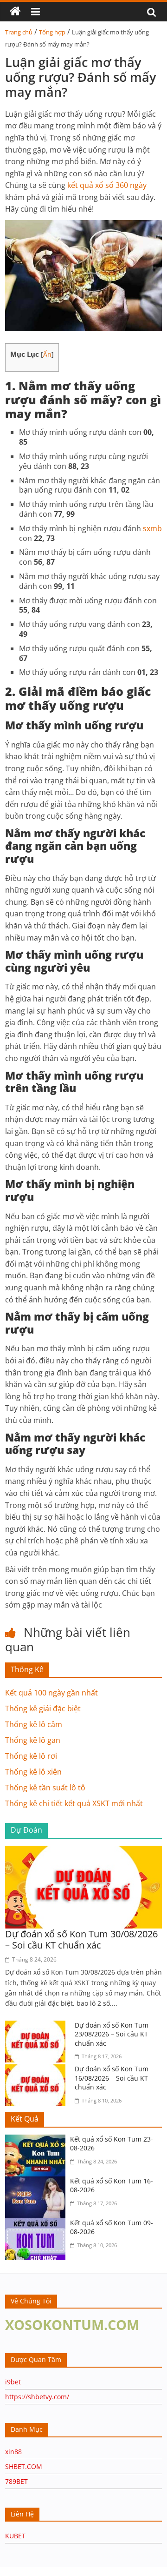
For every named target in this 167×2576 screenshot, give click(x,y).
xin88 (13, 2452)
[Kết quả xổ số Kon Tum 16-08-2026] (38, 2182)
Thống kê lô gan (33, 1740)
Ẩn (47, 354)
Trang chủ (19, 32)
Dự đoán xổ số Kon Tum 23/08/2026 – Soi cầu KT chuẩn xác (112, 2034)
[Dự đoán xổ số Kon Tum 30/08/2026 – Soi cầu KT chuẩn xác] (83, 1851)
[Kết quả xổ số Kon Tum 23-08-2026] (38, 2140)
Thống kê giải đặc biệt (43, 1708)
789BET (16, 2481)
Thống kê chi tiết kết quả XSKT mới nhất (74, 1803)
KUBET (15, 2536)
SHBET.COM (24, 2466)
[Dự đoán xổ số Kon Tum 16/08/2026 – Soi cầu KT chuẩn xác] (38, 2070)
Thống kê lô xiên (33, 1772)
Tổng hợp (52, 32)
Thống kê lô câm (34, 1724)
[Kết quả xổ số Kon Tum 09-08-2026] (38, 2224)
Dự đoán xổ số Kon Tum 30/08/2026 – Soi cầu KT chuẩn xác (81, 1939)
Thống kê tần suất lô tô (45, 1788)
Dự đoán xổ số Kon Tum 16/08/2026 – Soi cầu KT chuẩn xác (112, 2078)
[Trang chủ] (15, 12)
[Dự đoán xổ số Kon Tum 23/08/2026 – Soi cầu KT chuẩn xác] (38, 2026)
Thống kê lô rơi (31, 1756)
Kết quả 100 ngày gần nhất (51, 1693)
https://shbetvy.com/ (37, 2397)
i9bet (13, 2382)
